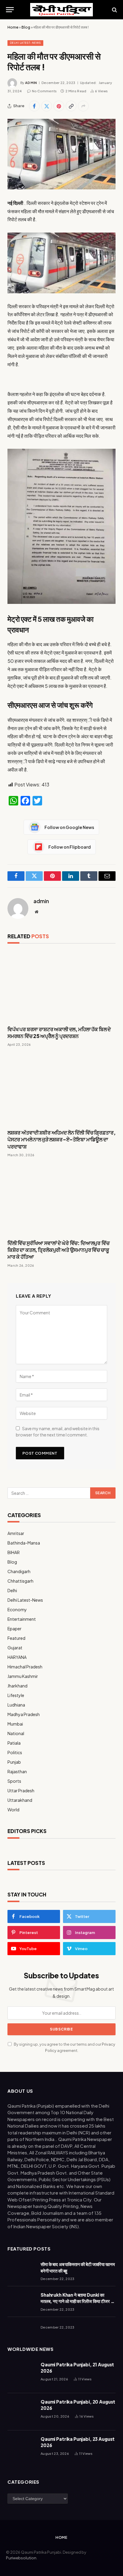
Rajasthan (17, 1771)
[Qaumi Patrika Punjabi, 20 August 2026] (21, 2412)
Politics (15, 1752)
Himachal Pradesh (25, 1667)
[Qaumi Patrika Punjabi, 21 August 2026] (21, 2375)
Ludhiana (16, 1705)
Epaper (14, 1628)
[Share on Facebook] (34, 106)
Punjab (14, 1762)
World (13, 1810)
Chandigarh (19, 1571)
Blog (26, 27)
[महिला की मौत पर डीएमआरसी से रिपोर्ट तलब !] (61, 154)
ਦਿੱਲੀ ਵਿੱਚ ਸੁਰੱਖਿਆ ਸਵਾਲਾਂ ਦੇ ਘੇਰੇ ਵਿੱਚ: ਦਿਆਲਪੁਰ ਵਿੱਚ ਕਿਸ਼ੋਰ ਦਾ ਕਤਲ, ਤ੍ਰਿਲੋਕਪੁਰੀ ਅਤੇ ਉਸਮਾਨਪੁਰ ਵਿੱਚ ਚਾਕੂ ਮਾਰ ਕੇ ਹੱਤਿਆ (59, 1250)
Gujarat (15, 1648)
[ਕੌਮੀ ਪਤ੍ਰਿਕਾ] (61, 10)
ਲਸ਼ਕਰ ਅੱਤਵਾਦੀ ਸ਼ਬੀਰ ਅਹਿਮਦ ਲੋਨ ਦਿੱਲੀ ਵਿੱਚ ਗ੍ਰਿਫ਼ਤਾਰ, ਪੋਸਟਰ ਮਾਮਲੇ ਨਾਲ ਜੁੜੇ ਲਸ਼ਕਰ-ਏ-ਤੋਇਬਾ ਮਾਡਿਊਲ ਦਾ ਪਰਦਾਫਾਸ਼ (61, 1139)
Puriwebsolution (21, 2558)
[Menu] (10, 10)
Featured (16, 1638)
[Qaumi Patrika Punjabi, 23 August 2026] (21, 2449)
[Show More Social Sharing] (83, 106)
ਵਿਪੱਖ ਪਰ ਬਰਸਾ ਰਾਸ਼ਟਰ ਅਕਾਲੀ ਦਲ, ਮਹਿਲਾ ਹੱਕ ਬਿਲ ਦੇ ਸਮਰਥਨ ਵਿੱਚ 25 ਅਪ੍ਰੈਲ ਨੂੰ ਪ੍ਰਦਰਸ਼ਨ (59, 1033)
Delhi (12, 1590)
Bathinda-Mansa (24, 1543)
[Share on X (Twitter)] (47, 106)
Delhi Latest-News (25, 43)
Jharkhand (17, 1686)
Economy (17, 1609)
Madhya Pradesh (24, 1714)
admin (31, 83)
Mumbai (15, 1724)
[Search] (114, 10)
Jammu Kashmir (23, 1676)
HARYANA (17, 1657)
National (16, 1733)
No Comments (44, 91)
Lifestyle (16, 1695)
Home (13, 27)
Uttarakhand (20, 1800)
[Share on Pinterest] (59, 106)
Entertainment (22, 1619)
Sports (14, 1781)
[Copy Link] (71, 106)
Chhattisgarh (20, 1581)
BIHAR (14, 1552)
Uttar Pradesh (21, 1790)
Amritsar (16, 1533)
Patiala (14, 1743)
